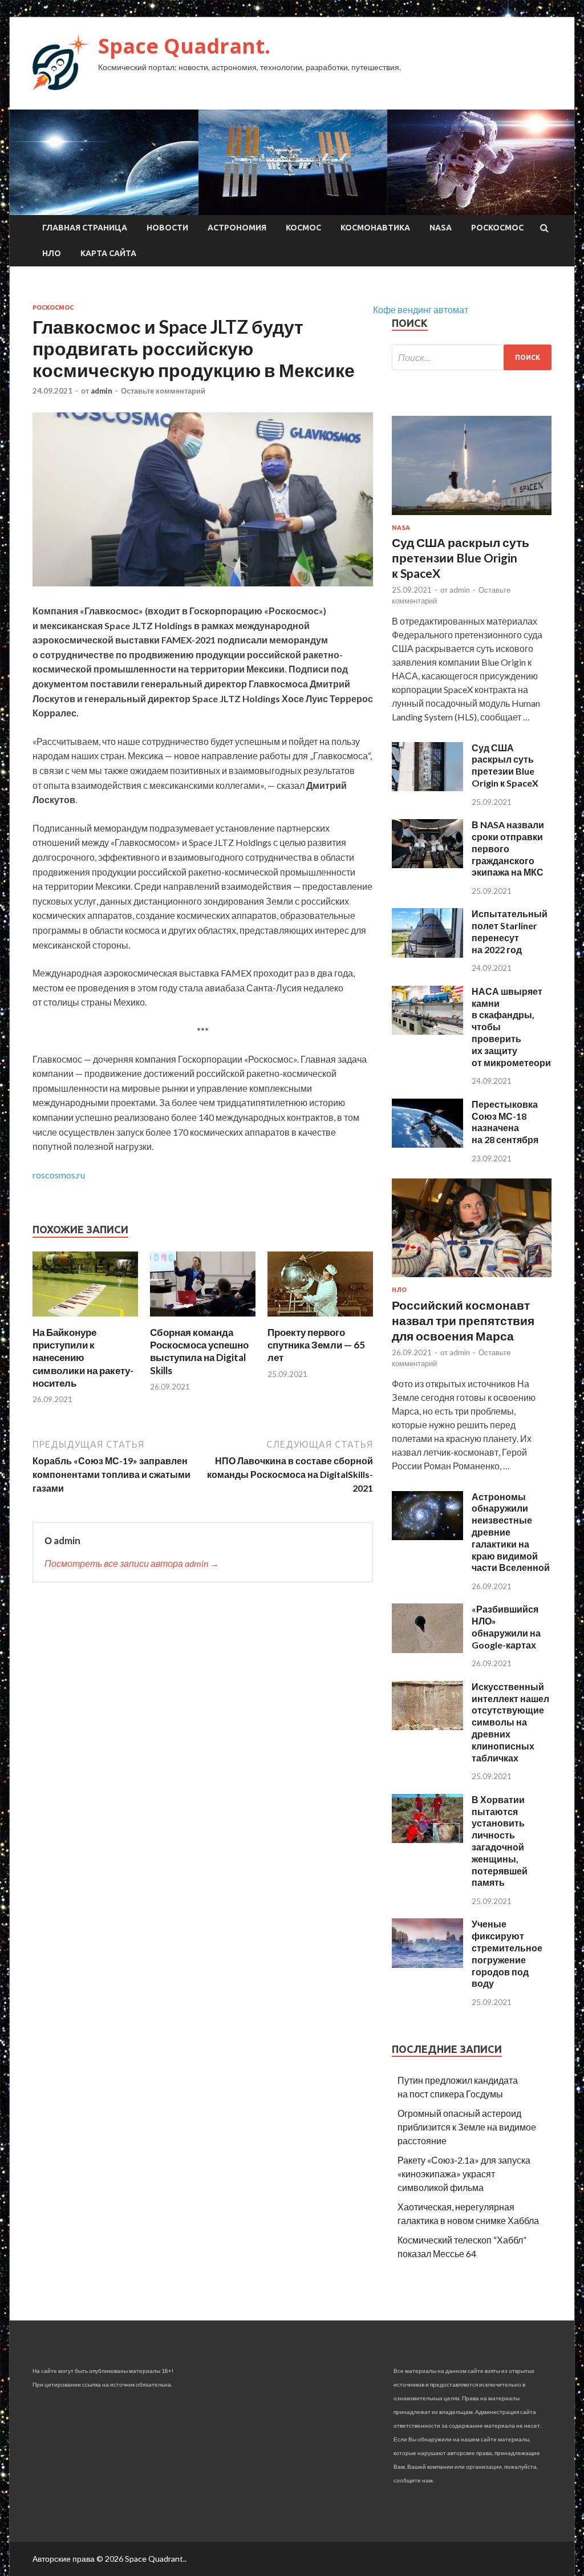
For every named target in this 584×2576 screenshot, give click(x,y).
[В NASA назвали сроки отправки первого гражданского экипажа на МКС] (427, 864)
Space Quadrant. (184, 46)
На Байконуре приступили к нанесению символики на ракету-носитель (83, 1357)
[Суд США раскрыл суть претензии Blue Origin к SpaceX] (472, 517)
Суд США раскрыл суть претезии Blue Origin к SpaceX (505, 765)
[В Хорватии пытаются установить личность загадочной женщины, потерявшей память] (427, 1839)
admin (102, 391)
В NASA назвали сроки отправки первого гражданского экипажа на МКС (508, 848)
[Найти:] (472, 357)
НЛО (52, 253)
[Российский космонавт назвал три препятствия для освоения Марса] (472, 1279)
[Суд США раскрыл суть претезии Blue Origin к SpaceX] (427, 787)
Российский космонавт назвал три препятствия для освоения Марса (463, 1321)
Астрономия (237, 228)
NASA (441, 228)
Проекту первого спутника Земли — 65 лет (316, 1345)
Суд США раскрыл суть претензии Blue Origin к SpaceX (461, 558)
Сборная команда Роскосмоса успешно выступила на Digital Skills (199, 1351)
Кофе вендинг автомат (421, 309)
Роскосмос (497, 228)
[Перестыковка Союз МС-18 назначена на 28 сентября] (427, 1144)
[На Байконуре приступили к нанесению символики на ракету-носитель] (85, 1319)
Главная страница (85, 228)
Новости (167, 228)
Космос (303, 228)
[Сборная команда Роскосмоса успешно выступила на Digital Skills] (203, 1319)
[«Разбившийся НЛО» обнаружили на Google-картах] (427, 1649)
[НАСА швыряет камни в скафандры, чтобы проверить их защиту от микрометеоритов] (427, 1031)
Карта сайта (108, 253)
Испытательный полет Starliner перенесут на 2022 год (510, 931)
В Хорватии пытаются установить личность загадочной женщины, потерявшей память (500, 1841)
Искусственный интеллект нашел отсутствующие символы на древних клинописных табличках (510, 1722)
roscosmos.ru (59, 1175)
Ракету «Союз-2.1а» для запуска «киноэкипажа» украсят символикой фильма (464, 2174)
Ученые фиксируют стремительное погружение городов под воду (507, 1953)
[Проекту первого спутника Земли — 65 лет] (320, 1319)
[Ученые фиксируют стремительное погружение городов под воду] (427, 1964)
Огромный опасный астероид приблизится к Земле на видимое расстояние (467, 2127)
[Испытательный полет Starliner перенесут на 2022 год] (427, 954)
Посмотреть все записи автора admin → (132, 1563)
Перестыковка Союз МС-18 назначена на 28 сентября (505, 1122)
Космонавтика (375, 228)
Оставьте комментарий (163, 391)
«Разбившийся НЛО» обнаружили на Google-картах (506, 1627)
